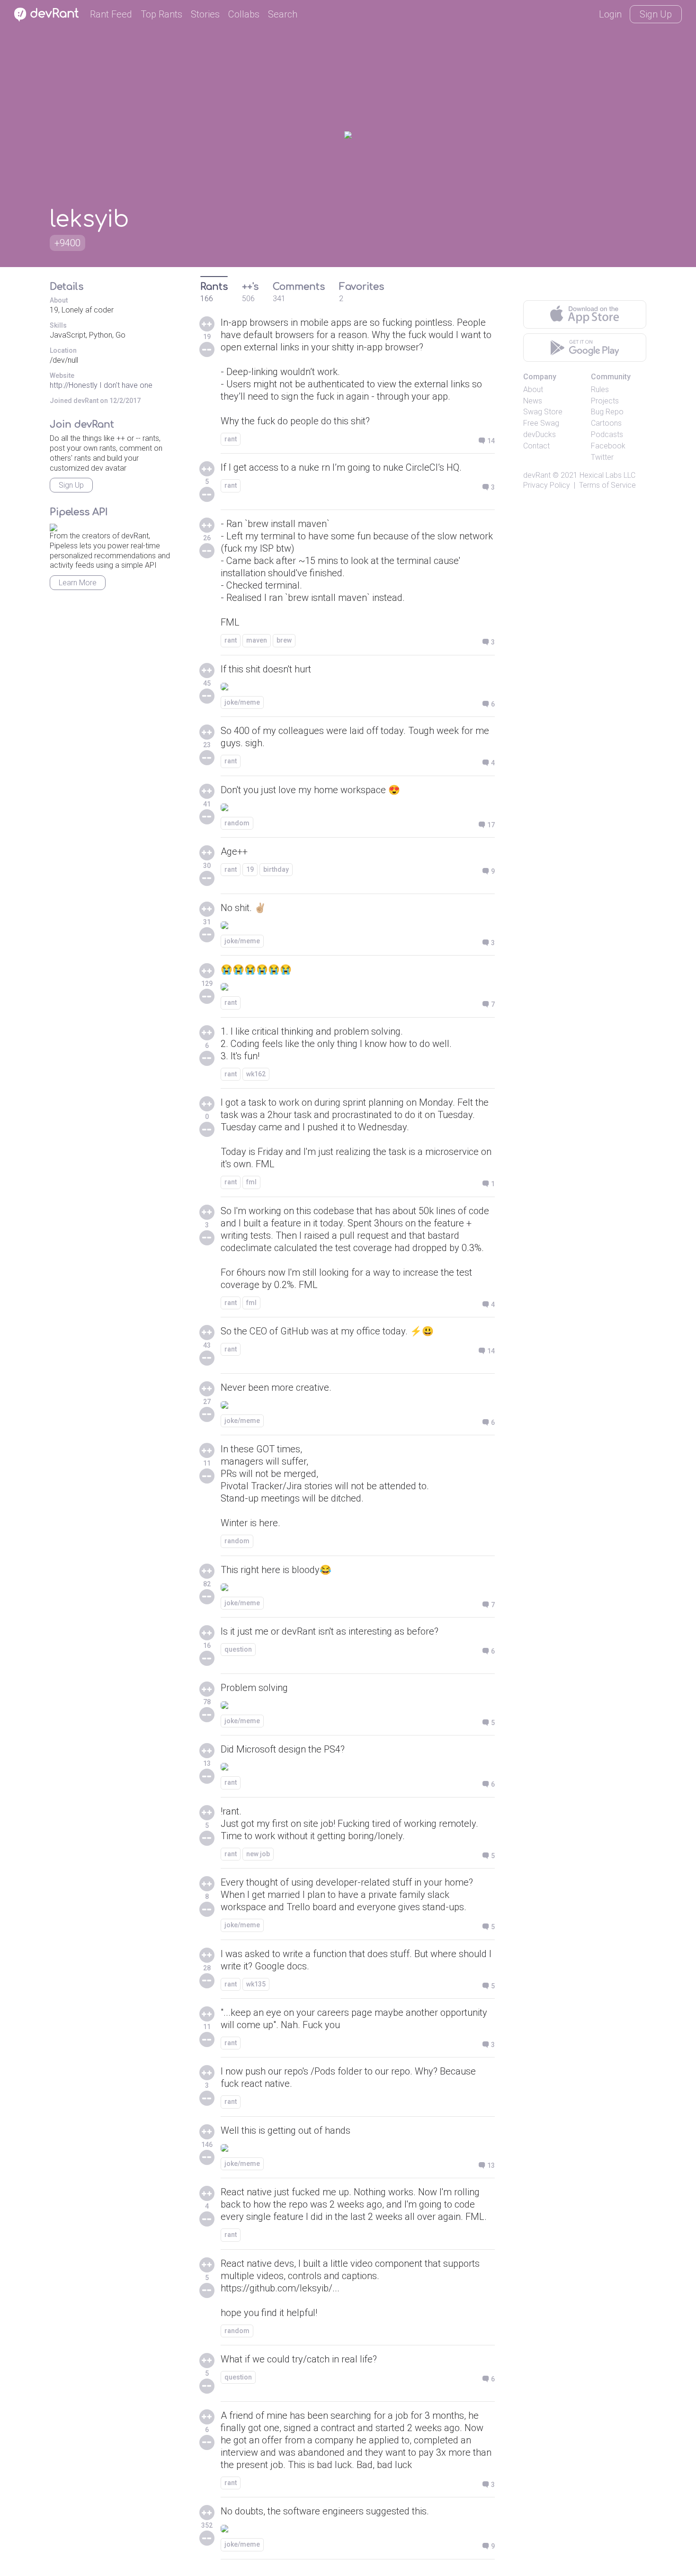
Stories (205, 14)
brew (284, 640)
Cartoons (606, 423)
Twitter (602, 457)
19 (250, 869)
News (533, 401)
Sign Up (656, 14)
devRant (537, 475)
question (238, 1649)
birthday (276, 869)
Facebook (608, 446)
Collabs (244, 14)
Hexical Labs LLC (607, 475)
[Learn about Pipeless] (54, 526)
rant (231, 439)
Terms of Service (607, 485)
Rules (600, 389)
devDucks (540, 434)
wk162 (256, 1074)
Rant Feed (111, 14)
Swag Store (543, 412)
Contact (536, 446)
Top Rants (161, 14)
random (237, 823)
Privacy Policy (547, 485)
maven (257, 640)
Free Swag (541, 423)
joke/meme (242, 702)
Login (610, 14)
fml (251, 1182)
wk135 (256, 1984)
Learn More (78, 583)
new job (258, 1854)
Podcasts (607, 434)
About (533, 389)
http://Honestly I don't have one (101, 385)
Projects (605, 401)
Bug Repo (607, 412)
